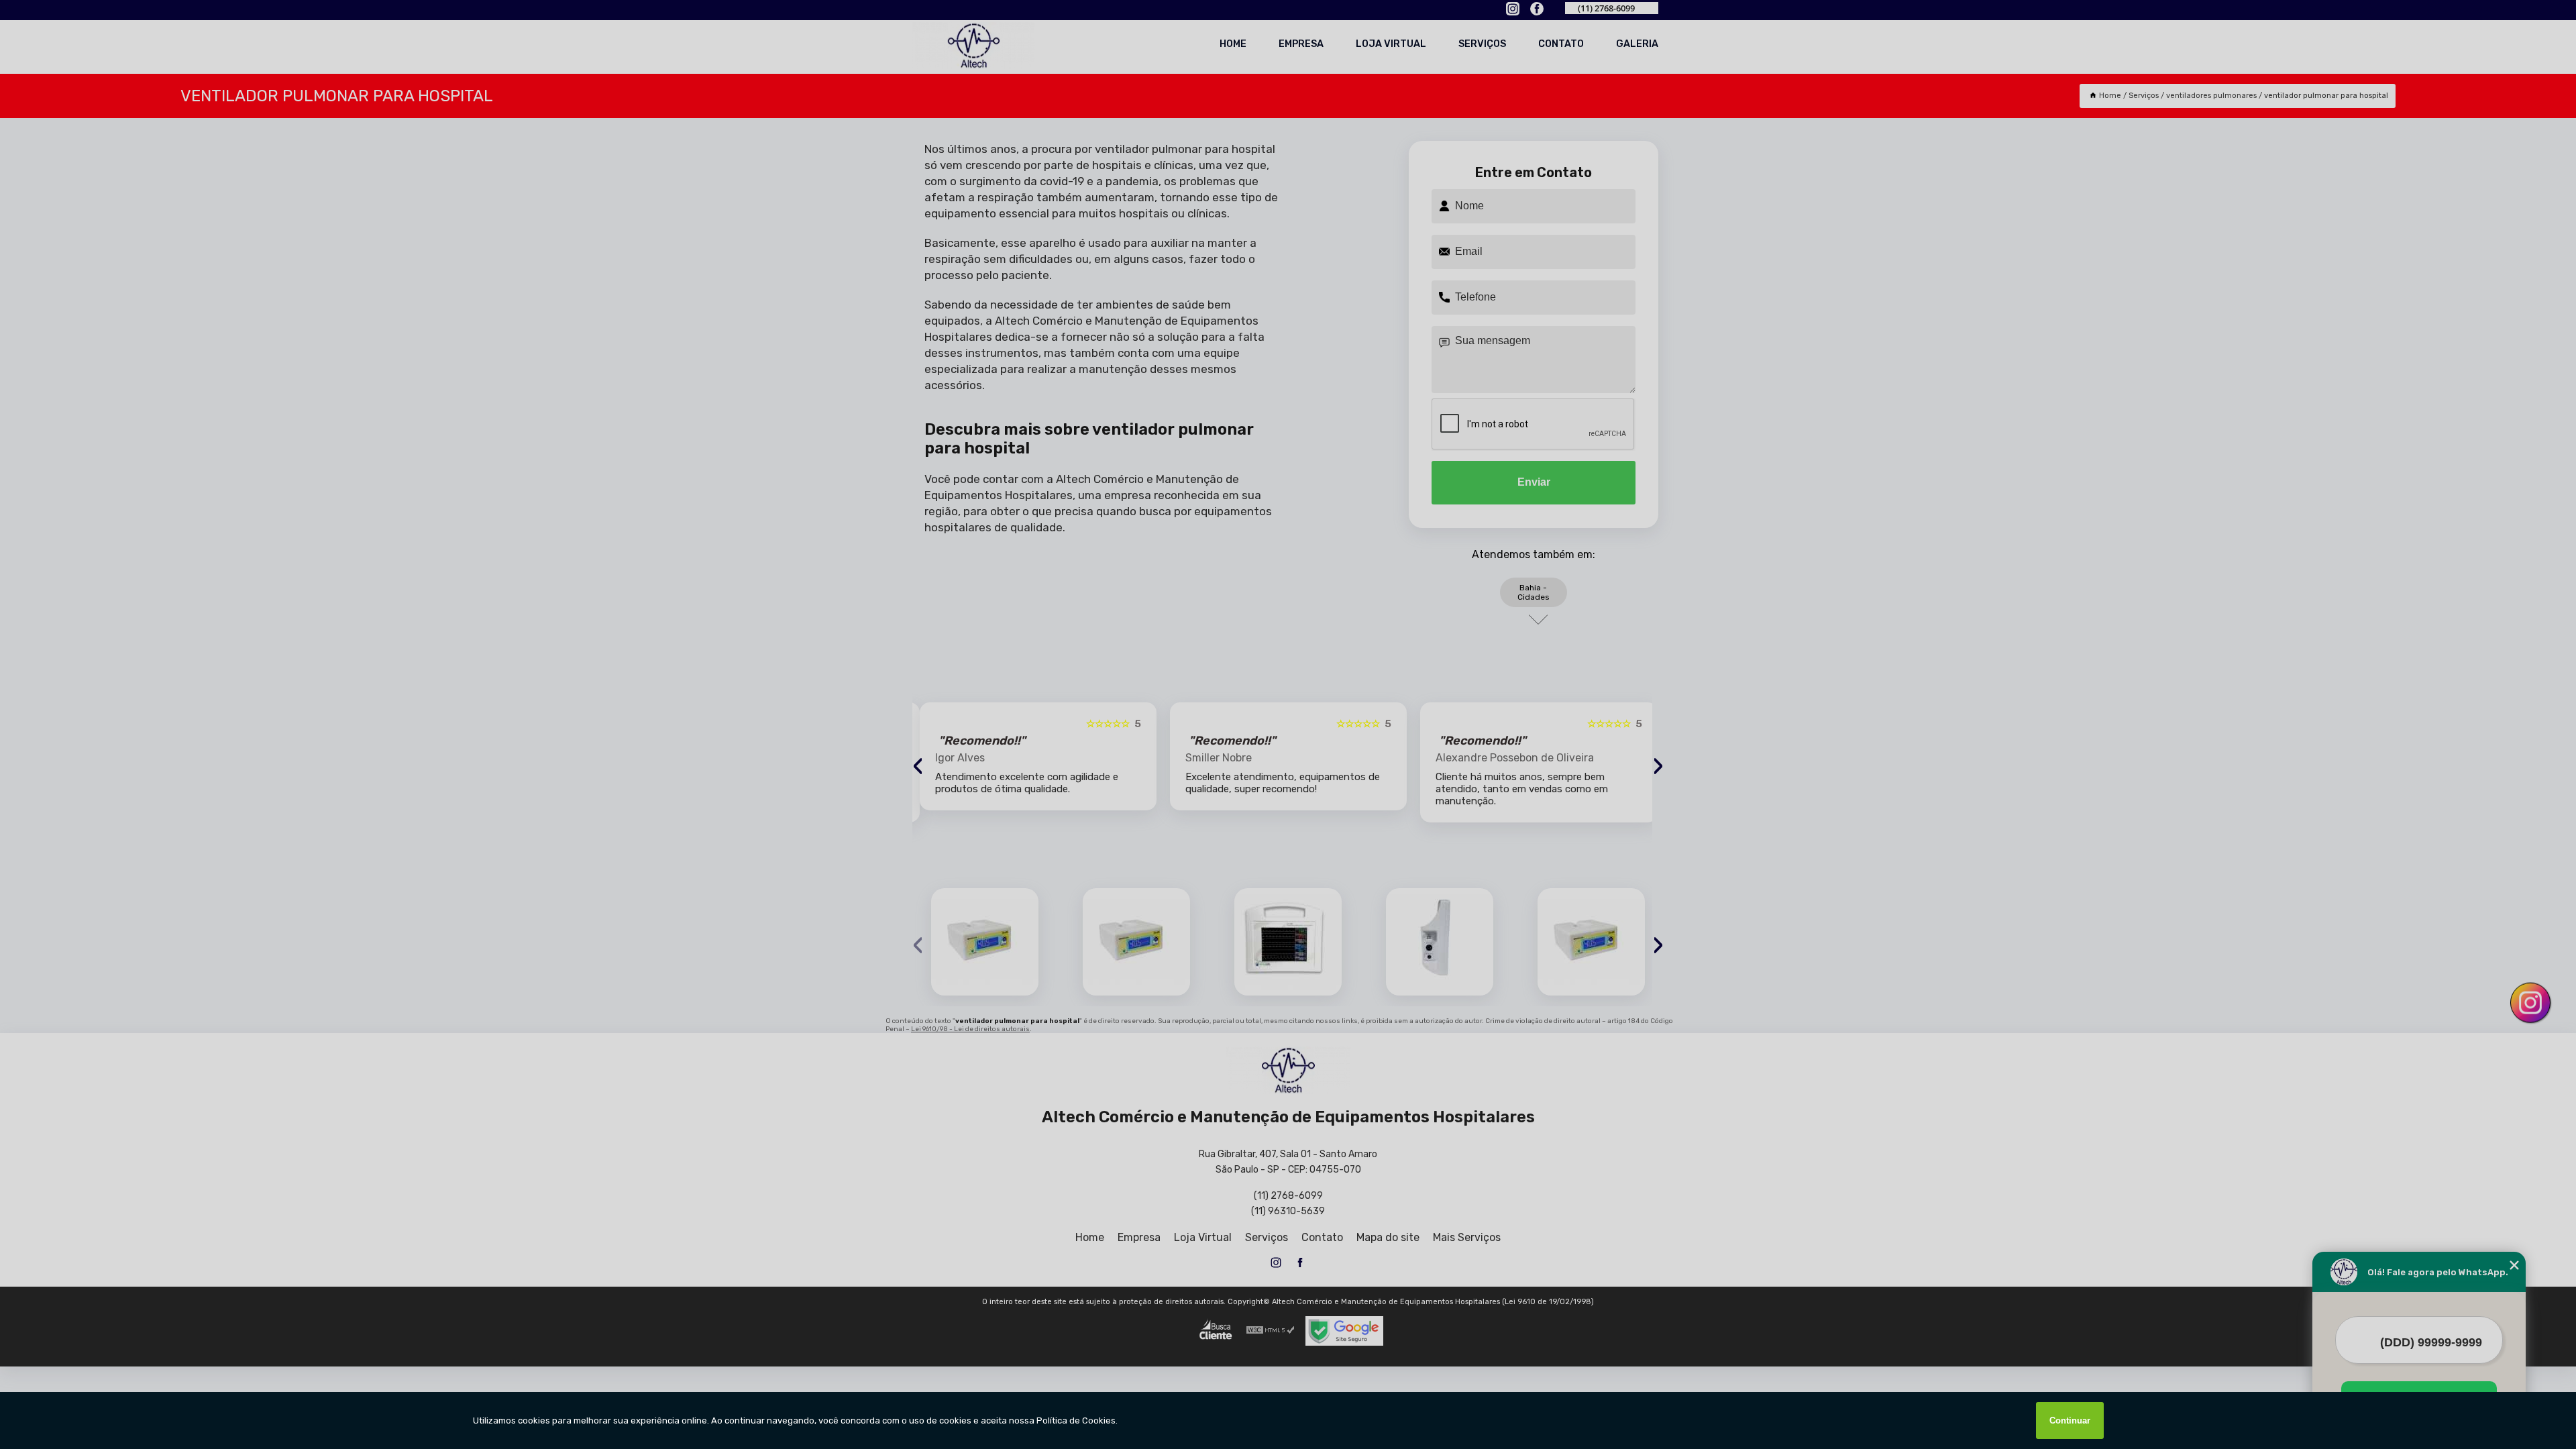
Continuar (2070, 1420)
